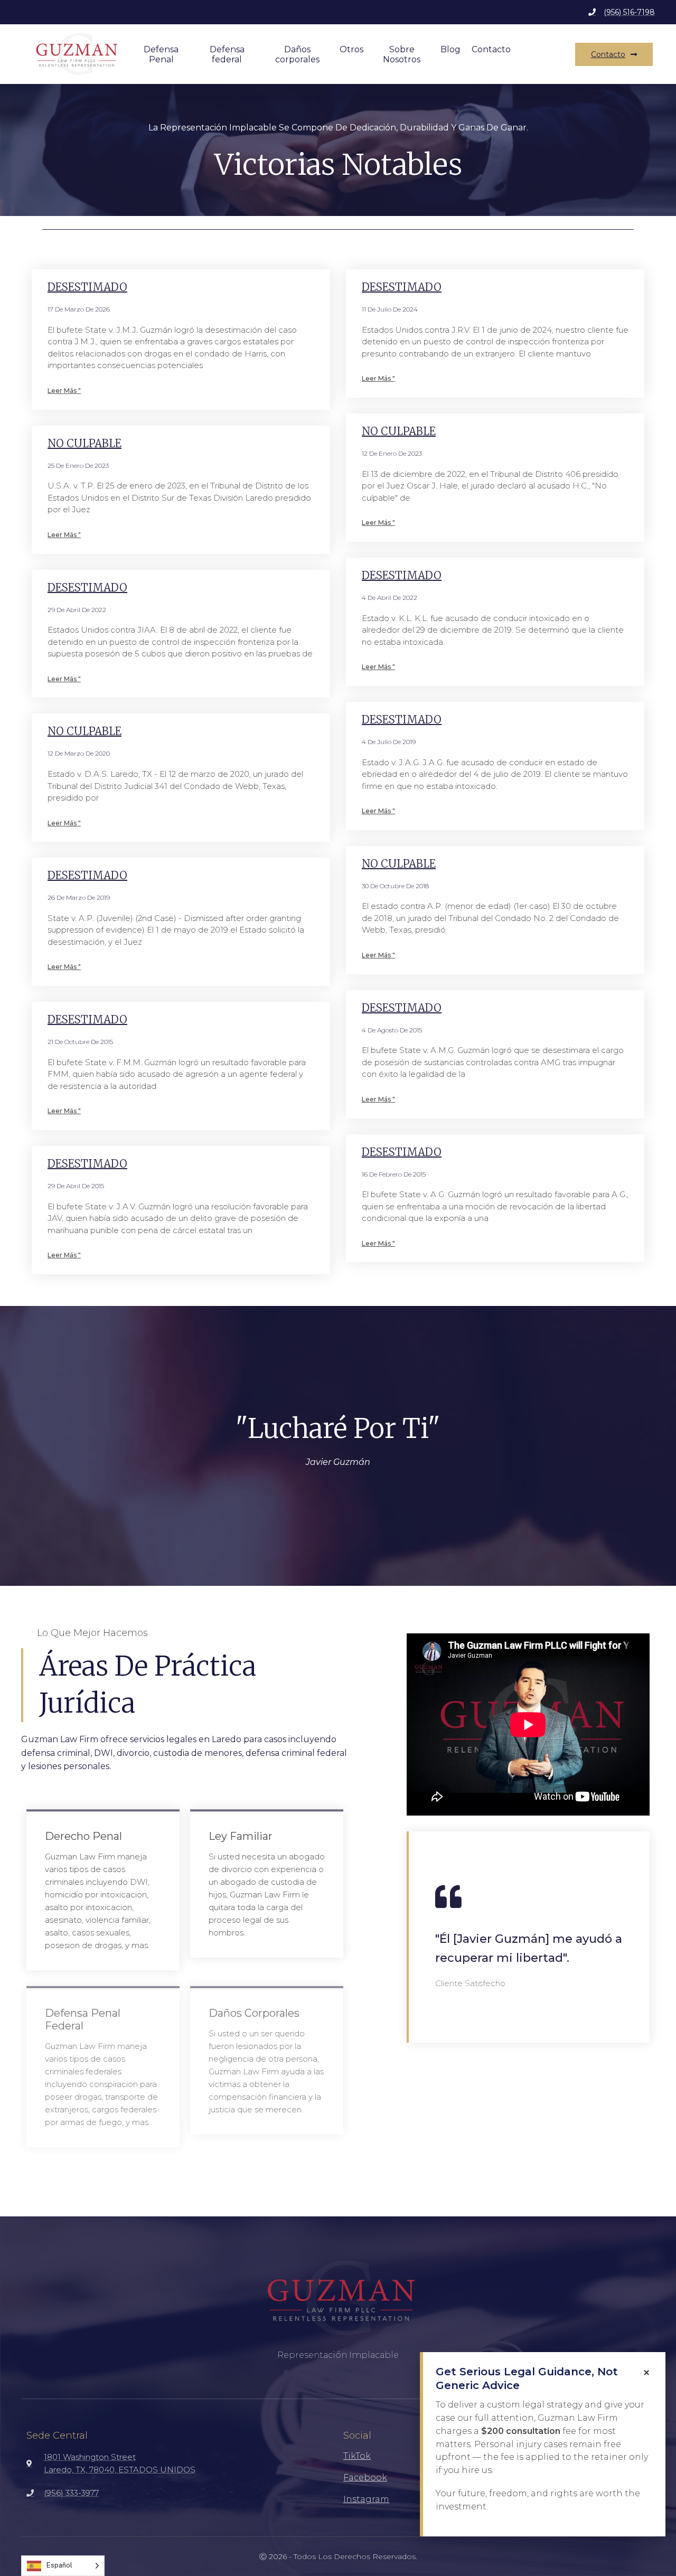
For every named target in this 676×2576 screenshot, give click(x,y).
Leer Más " (64, 391)
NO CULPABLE (84, 443)
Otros (351, 49)
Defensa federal (227, 54)
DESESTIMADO (87, 287)
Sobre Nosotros (402, 54)
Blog (450, 49)
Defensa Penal (161, 54)
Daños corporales (297, 54)
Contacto (491, 49)
